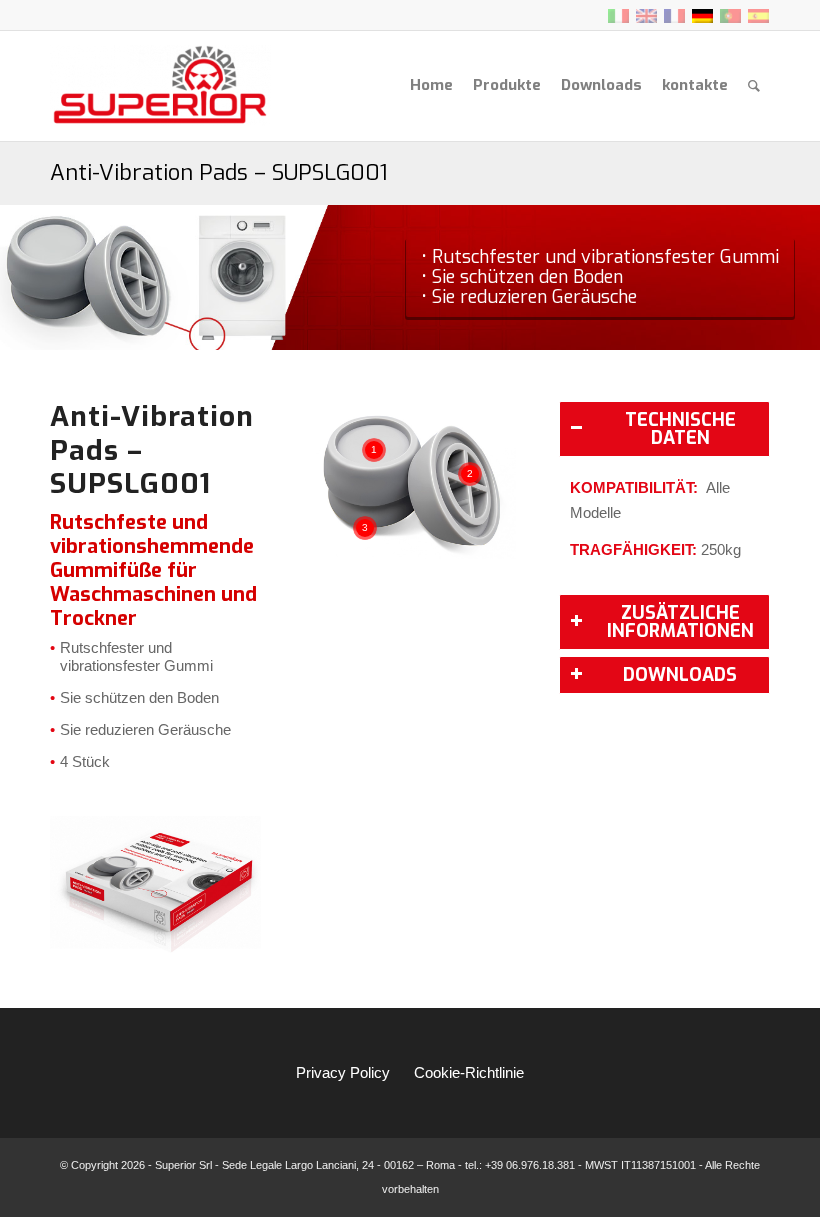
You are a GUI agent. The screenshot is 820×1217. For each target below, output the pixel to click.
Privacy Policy (343, 1072)
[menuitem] (431, 85)
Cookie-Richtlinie (469, 1072)
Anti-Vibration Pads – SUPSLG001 (219, 172)
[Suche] (754, 85)
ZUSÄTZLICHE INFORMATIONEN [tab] (680, 622)
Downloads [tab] (680, 675)
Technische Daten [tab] (680, 429)
